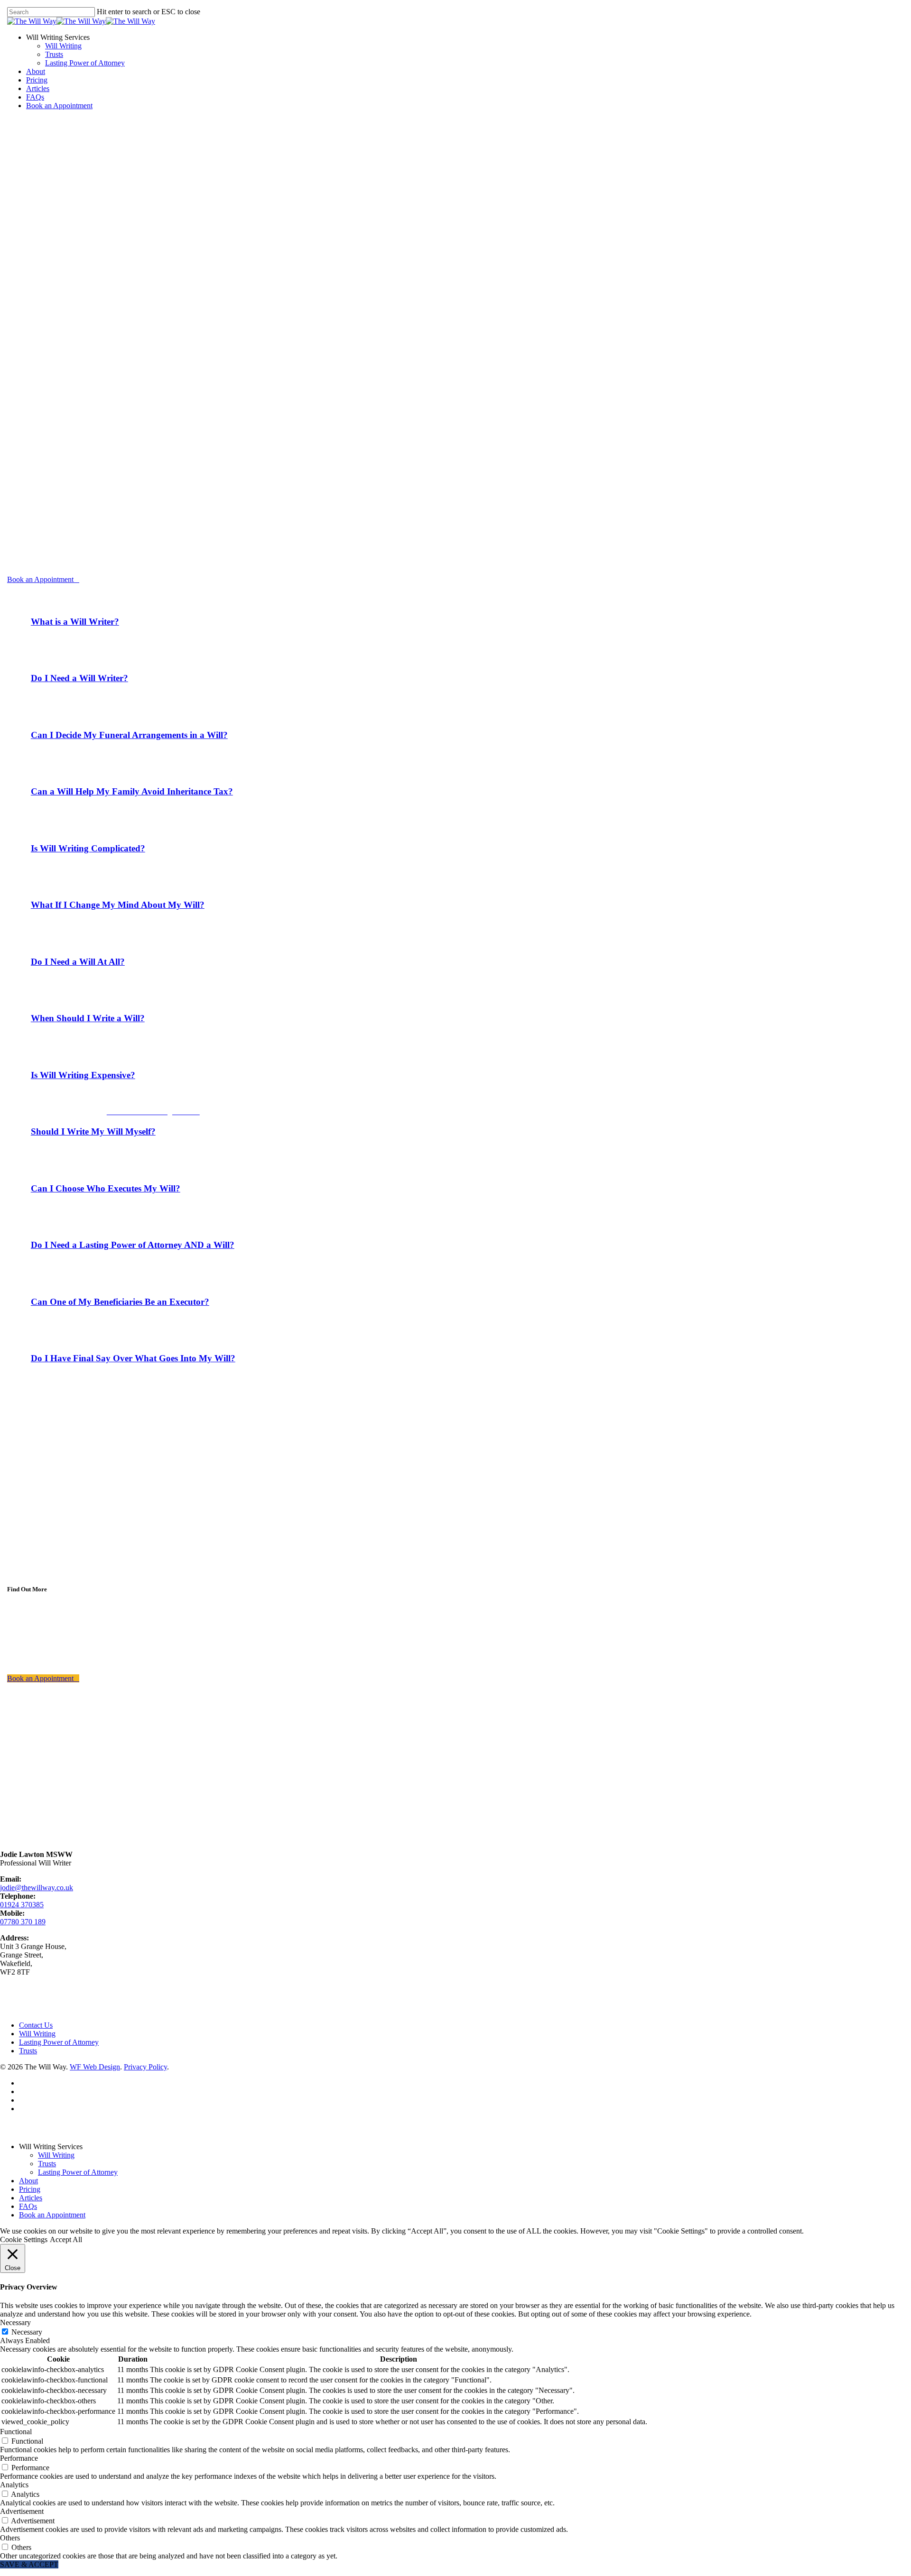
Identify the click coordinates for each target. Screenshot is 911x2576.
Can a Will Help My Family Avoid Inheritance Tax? (132, 791)
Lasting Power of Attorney (594, 1282)
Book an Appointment (52, 2215)
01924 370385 (22, 1905)
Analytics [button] (14, 2485)
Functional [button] (16, 2432)
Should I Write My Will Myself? (93, 1131)
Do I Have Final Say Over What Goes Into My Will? (133, 1358)
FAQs (28, 2206)
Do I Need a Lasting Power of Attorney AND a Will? (133, 1245)
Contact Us (36, 2025)
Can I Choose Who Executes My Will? (106, 1188)
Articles (31, 2198)
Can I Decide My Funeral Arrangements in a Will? (129, 735)
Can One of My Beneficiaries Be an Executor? (120, 1302)
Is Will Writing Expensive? (83, 1075)
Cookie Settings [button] (24, 2239)
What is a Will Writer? (75, 622)
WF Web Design (95, 2067)
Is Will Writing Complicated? (88, 848)
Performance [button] (19, 2458)
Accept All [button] (66, 2239)
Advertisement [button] (22, 2511)
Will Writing (37, 2034)
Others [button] (10, 2538)
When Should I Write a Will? (88, 1018)
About (28, 2181)
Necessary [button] (15, 2322)
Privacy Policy (145, 2067)
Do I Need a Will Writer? (79, 678)
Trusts (28, 2051)
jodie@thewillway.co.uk (37, 1888)
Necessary (27, 2332)
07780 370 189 (23, 1922)
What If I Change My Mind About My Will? (118, 905)
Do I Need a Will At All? (78, 962)
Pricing (30, 2189)
